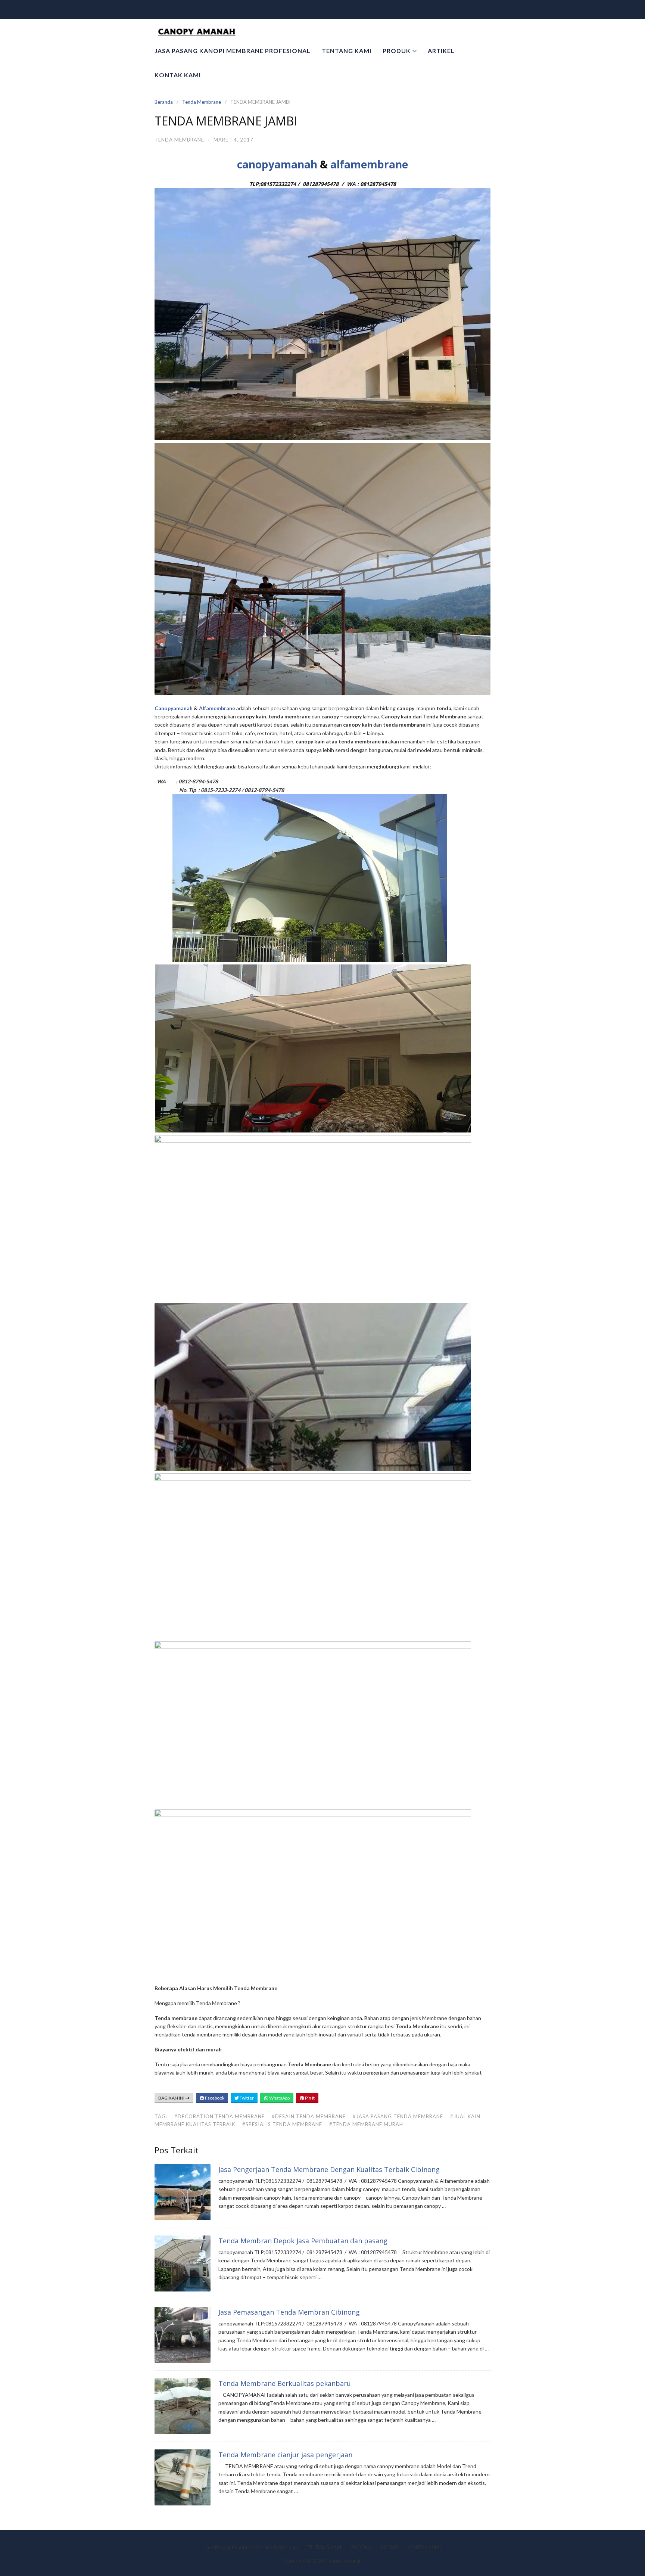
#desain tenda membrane (309, 2116)
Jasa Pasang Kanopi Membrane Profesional (233, 51)
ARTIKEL (441, 51)
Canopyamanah (174, 708)
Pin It (309, 2098)
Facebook (214, 2098)
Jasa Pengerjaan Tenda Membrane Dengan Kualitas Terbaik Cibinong (329, 2169)
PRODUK (397, 51)
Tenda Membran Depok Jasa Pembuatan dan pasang (303, 2241)
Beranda (164, 102)
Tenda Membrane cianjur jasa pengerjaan (285, 2455)
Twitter (246, 2098)
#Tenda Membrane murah (366, 2124)
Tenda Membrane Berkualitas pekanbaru (285, 2383)
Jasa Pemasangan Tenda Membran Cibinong (289, 2312)
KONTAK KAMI (178, 75)
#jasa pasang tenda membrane (398, 2116)
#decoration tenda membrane (219, 2116)
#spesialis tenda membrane (282, 2124)
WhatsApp (279, 2098)
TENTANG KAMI (347, 51)
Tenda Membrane (202, 102)
